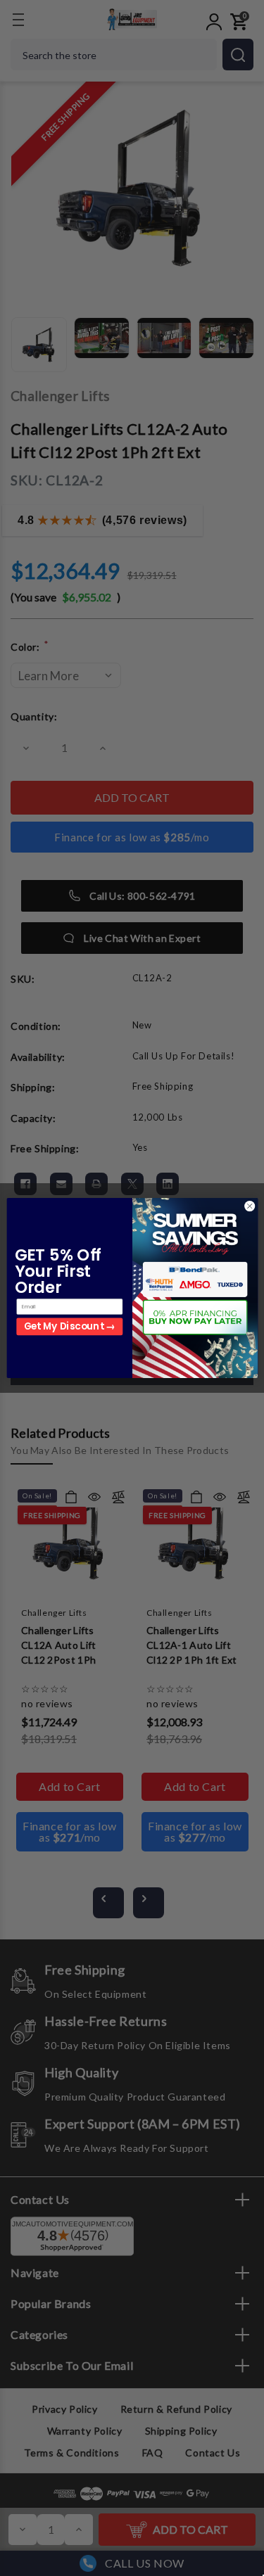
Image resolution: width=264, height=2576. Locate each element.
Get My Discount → (69, 1327)
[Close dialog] (249, 1206)
